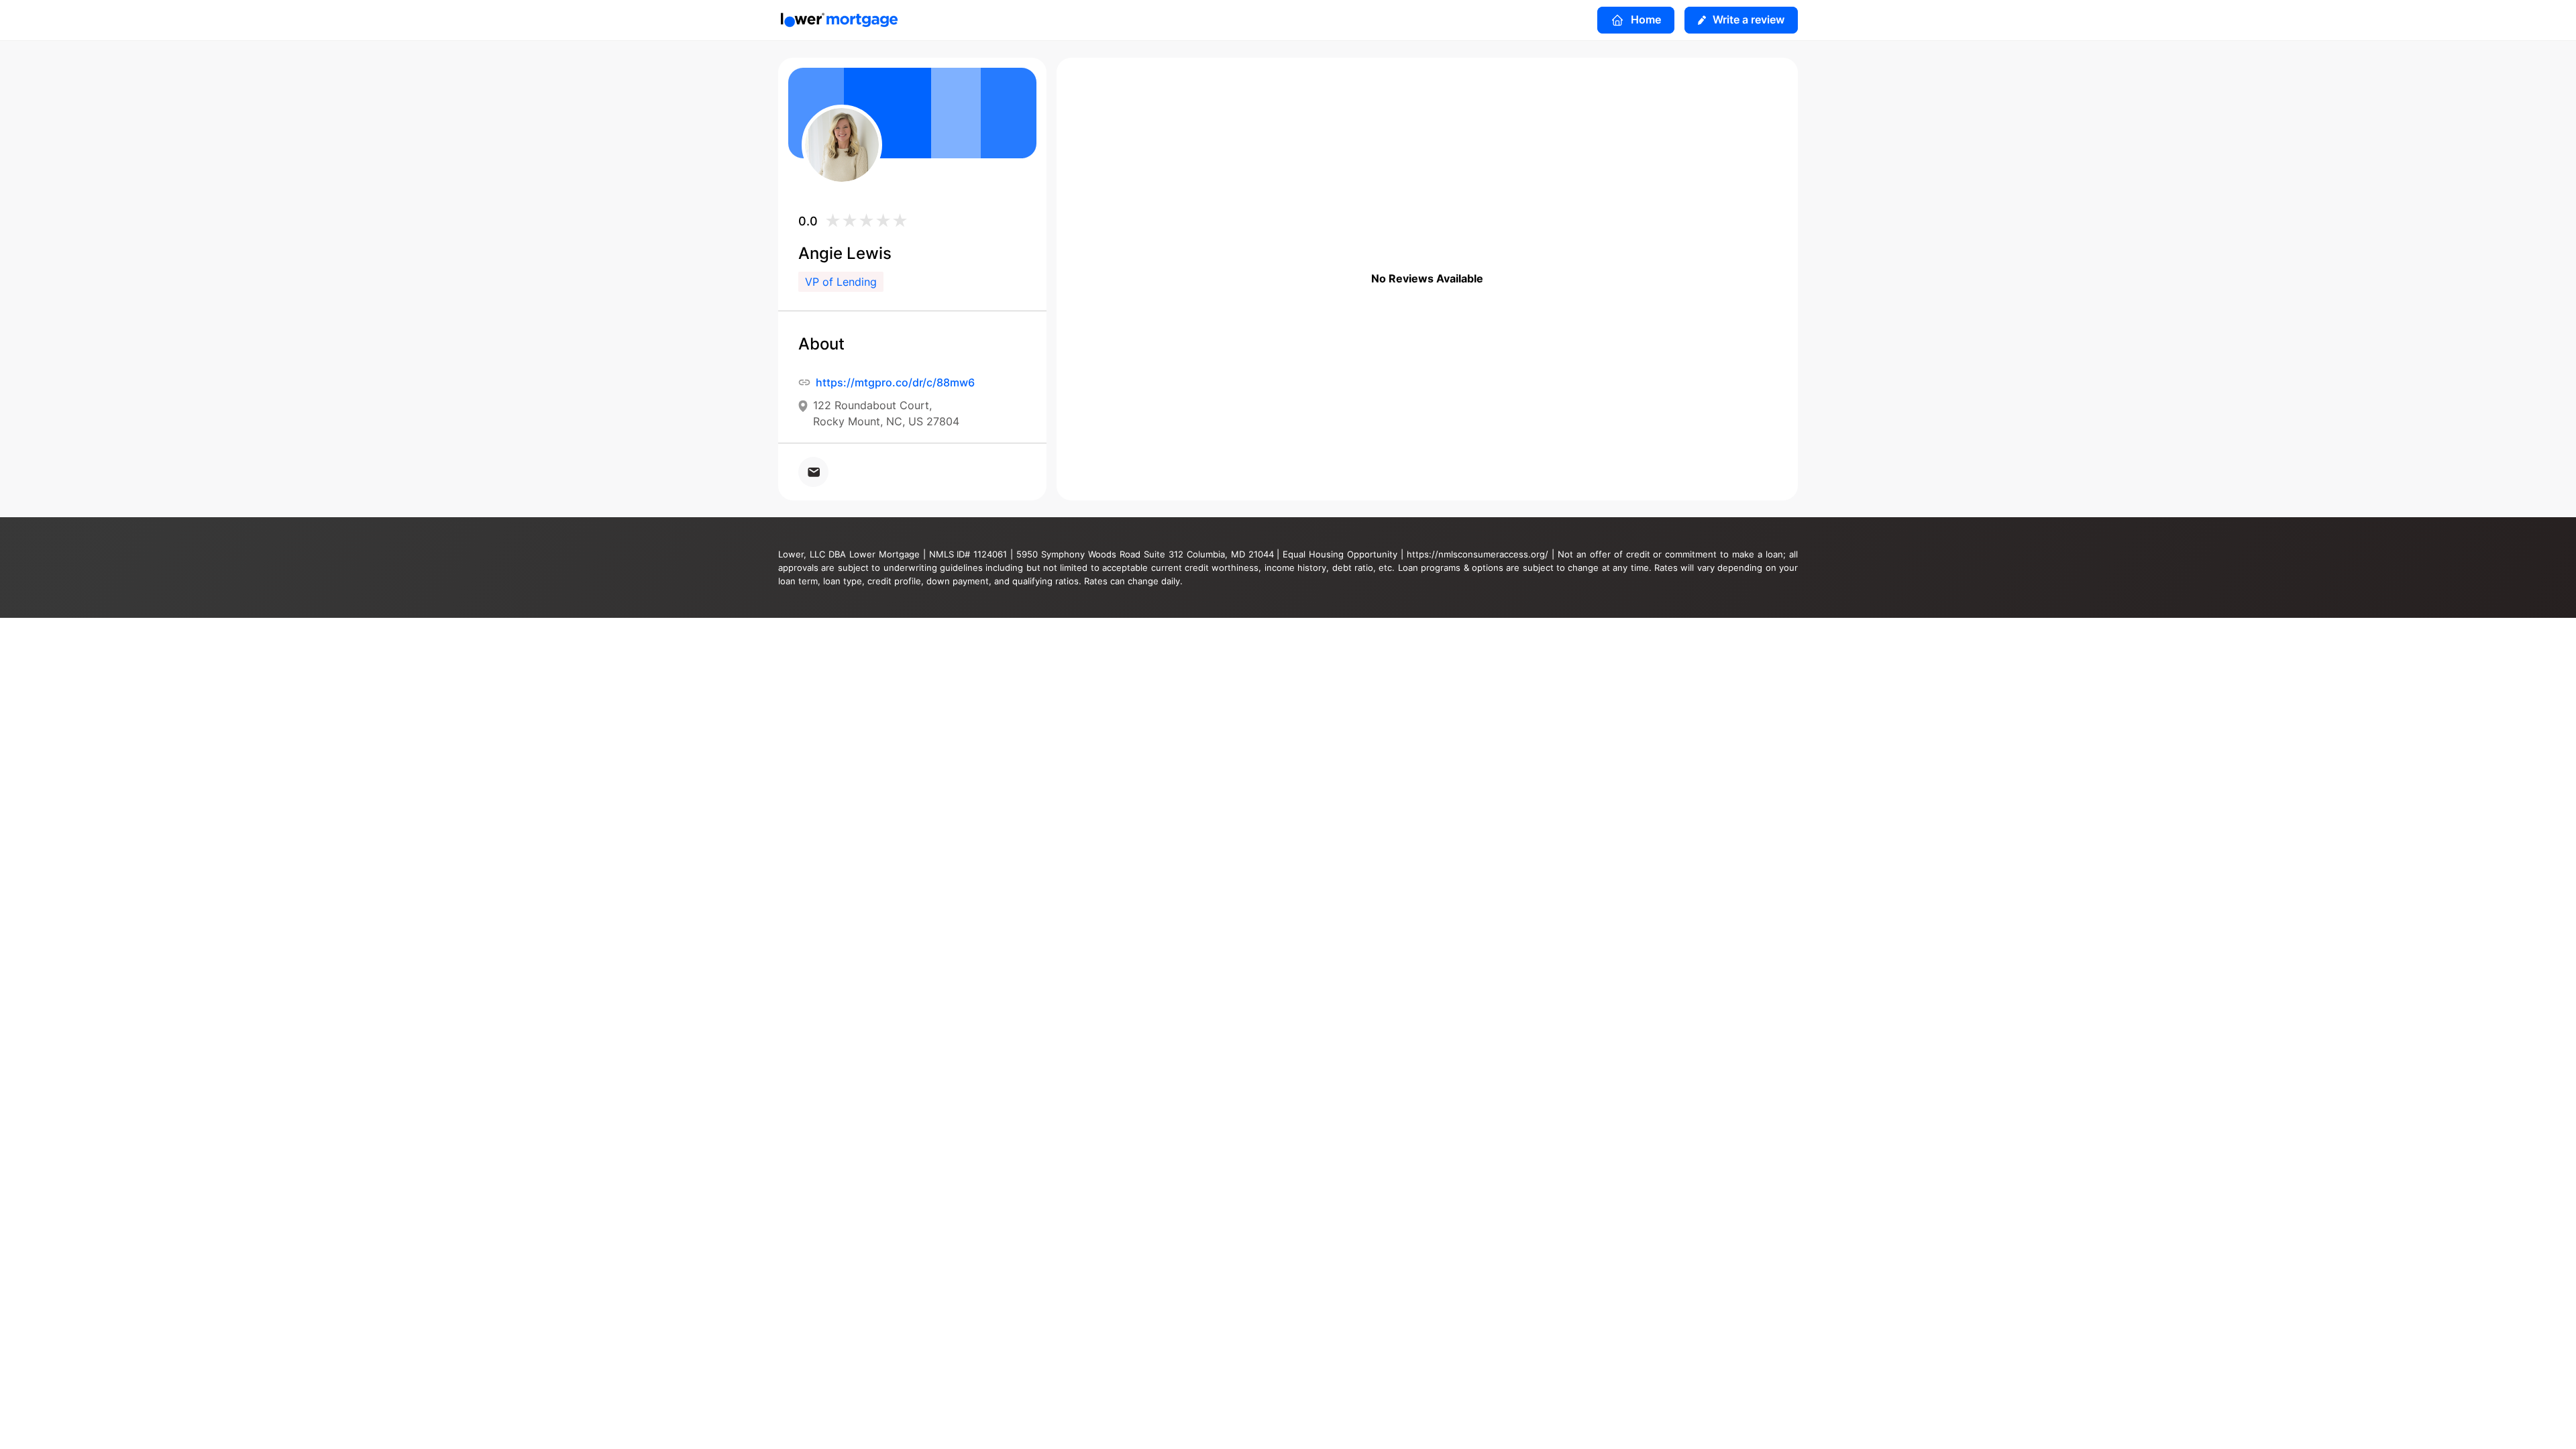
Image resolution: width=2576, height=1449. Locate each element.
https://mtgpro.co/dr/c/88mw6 (895, 382)
